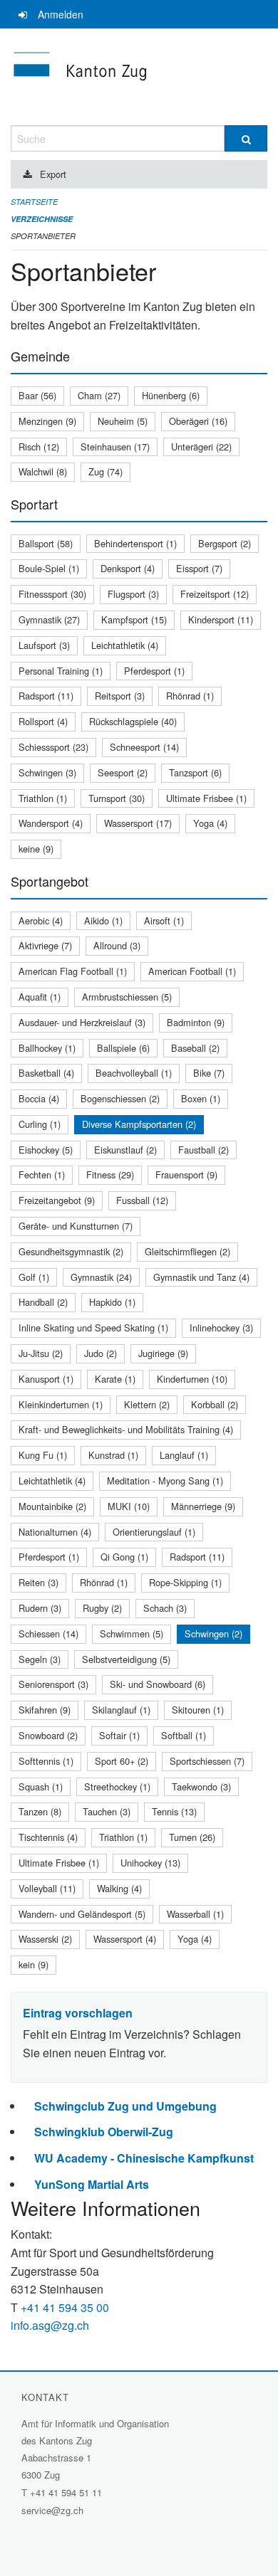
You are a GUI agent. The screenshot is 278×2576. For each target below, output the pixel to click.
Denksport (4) (128, 568)
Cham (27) (99, 395)
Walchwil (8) (43, 471)
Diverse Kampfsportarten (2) (139, 1124)
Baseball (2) (195, 1048)
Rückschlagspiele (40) (133, 721)
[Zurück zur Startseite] (139, 77)
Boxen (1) (201, 1098)
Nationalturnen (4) (55, 1532)
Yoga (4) (210, 823)
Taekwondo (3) (201, 1786)
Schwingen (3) (47, 772)
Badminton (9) (196, 1022)
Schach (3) (165, 1608)
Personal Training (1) (61, 671)
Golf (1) (34, 1277)
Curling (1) (40, 1124)
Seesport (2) (123, 772)
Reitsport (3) (120, 696)
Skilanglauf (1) (121, 1710)
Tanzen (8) (40, 1811)
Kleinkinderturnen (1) (61, 1404)
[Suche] (246, 138)
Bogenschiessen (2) (120, 1098)
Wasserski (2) (45, 1939)
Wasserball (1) (195, 1914)
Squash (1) (41, 1786)
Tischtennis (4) (48, 1837)
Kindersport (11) (221, 619)
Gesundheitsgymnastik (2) (71, 1251)
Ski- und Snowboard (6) (158, 1684)
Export (53, 174)
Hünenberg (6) (171, 395)
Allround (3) (117, 945)
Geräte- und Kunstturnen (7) (76, 1226)
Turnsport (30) (117, 798)
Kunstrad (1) (113, 1455)
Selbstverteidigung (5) (126, 1659)
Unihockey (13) (150, 1863)
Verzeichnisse (42, 219)
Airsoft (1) (164, 920)
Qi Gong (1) (124, 1557)
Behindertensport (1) (135, 543)
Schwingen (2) (213, 1633)
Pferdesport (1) (154, 671)
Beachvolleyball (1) (134, 1073)
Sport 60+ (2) (122, 1761)
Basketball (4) (46, 1073)
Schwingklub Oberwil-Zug (104, 2132)
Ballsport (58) (46, 543)
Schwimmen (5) (132, 1633)
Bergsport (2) (225, 543)
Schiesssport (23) (53, 747)
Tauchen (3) (107, 1811)
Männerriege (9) (203, 1506)
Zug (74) (105, 471)
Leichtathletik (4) (125, 645)
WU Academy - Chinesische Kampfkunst (144, 2158)
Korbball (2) (215, 1404)
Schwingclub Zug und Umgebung (125, 2106)
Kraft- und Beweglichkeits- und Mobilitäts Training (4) (126, 1429)
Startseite (34, 202)
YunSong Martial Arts (92, 2184)
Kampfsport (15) (134, 619)
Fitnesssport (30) (52, 594)
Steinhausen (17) (115, 447)
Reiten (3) (38, 1582)
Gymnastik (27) (49, 619)
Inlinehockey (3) (221, 1327)
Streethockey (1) (117, 1786)
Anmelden (61, 14)
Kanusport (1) (46, 1379)
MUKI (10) (129, 1506)
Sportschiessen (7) (207, 1761)
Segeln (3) (40, 1659)
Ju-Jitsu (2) (41, 1353)
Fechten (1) (42, 1174)
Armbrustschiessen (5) (127, 997)
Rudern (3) (40, 1608)
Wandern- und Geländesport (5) (82, 1914)
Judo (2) (101, 1353)
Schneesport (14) (144, 747)
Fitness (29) (110, 1174)
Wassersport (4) (125, 1939)
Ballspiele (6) (123, 1048)
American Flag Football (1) (73, 971)
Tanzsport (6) (195, 772)
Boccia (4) (39, 1098)
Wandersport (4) (51, 823)
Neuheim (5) (123, 421)
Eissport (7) (199, 568)
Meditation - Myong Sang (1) (165, 1480)
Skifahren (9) (45, 1710)
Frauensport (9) (186, 1174)
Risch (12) (39, 447)
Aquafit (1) (40, 997)
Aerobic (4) (41, 920)
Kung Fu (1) (43, 1455)
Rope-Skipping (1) (185, 1582)
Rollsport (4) (43, 721)
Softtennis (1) (46, 1761)
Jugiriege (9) (163, 1353)
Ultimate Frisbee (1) (206, 798)
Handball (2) (43, 1302)
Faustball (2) (204, 1150)
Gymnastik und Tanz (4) (201, 1277)
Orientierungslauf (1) (154, 1532)
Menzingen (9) (47, 421)
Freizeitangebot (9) (57, 1200)
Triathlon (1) (43, 798)
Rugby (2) (102, 1608)
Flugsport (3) (133, 594)
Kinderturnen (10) (192, 1379)
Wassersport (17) (138, 823)
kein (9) (34, 1964)
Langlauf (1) (184, 1455)
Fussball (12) (142, 1200)
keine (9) (36, 849)
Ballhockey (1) (47, 1048)
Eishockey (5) (46, 1150)
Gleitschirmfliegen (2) (187, 1251)
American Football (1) (192, 971)
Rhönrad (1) (190, 696)
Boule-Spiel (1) (49, 568)
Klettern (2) (147, 1404)
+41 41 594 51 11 (66, 2492)
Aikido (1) (103, 920)
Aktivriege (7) (45, 945)
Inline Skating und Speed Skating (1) (93, 1327)
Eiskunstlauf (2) (125, 1150)
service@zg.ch (52, 2510)
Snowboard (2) (48, 1735)
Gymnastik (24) (101, 1277)
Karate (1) (115, 1379)
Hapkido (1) (112, 1302)
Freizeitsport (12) (215, 594)
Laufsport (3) (44, 645)
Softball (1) (184, 1735)
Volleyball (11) (47, 1888)
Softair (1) (119, 1735)
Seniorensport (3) (53, 1684)
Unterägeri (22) (201, 447)
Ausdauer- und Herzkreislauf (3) (82, 1022)
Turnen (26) (192, 1837)
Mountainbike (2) (52, 1506)
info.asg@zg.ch (50, 2325)
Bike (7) (209, 1073)
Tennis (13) (174, 1811)
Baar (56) (37, 395)
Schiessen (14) (48, 1633)
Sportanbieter (43, 236)
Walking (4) (119, 1888)
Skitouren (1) (198, 1710)
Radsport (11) (46, 696)
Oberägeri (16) (198, 421)
